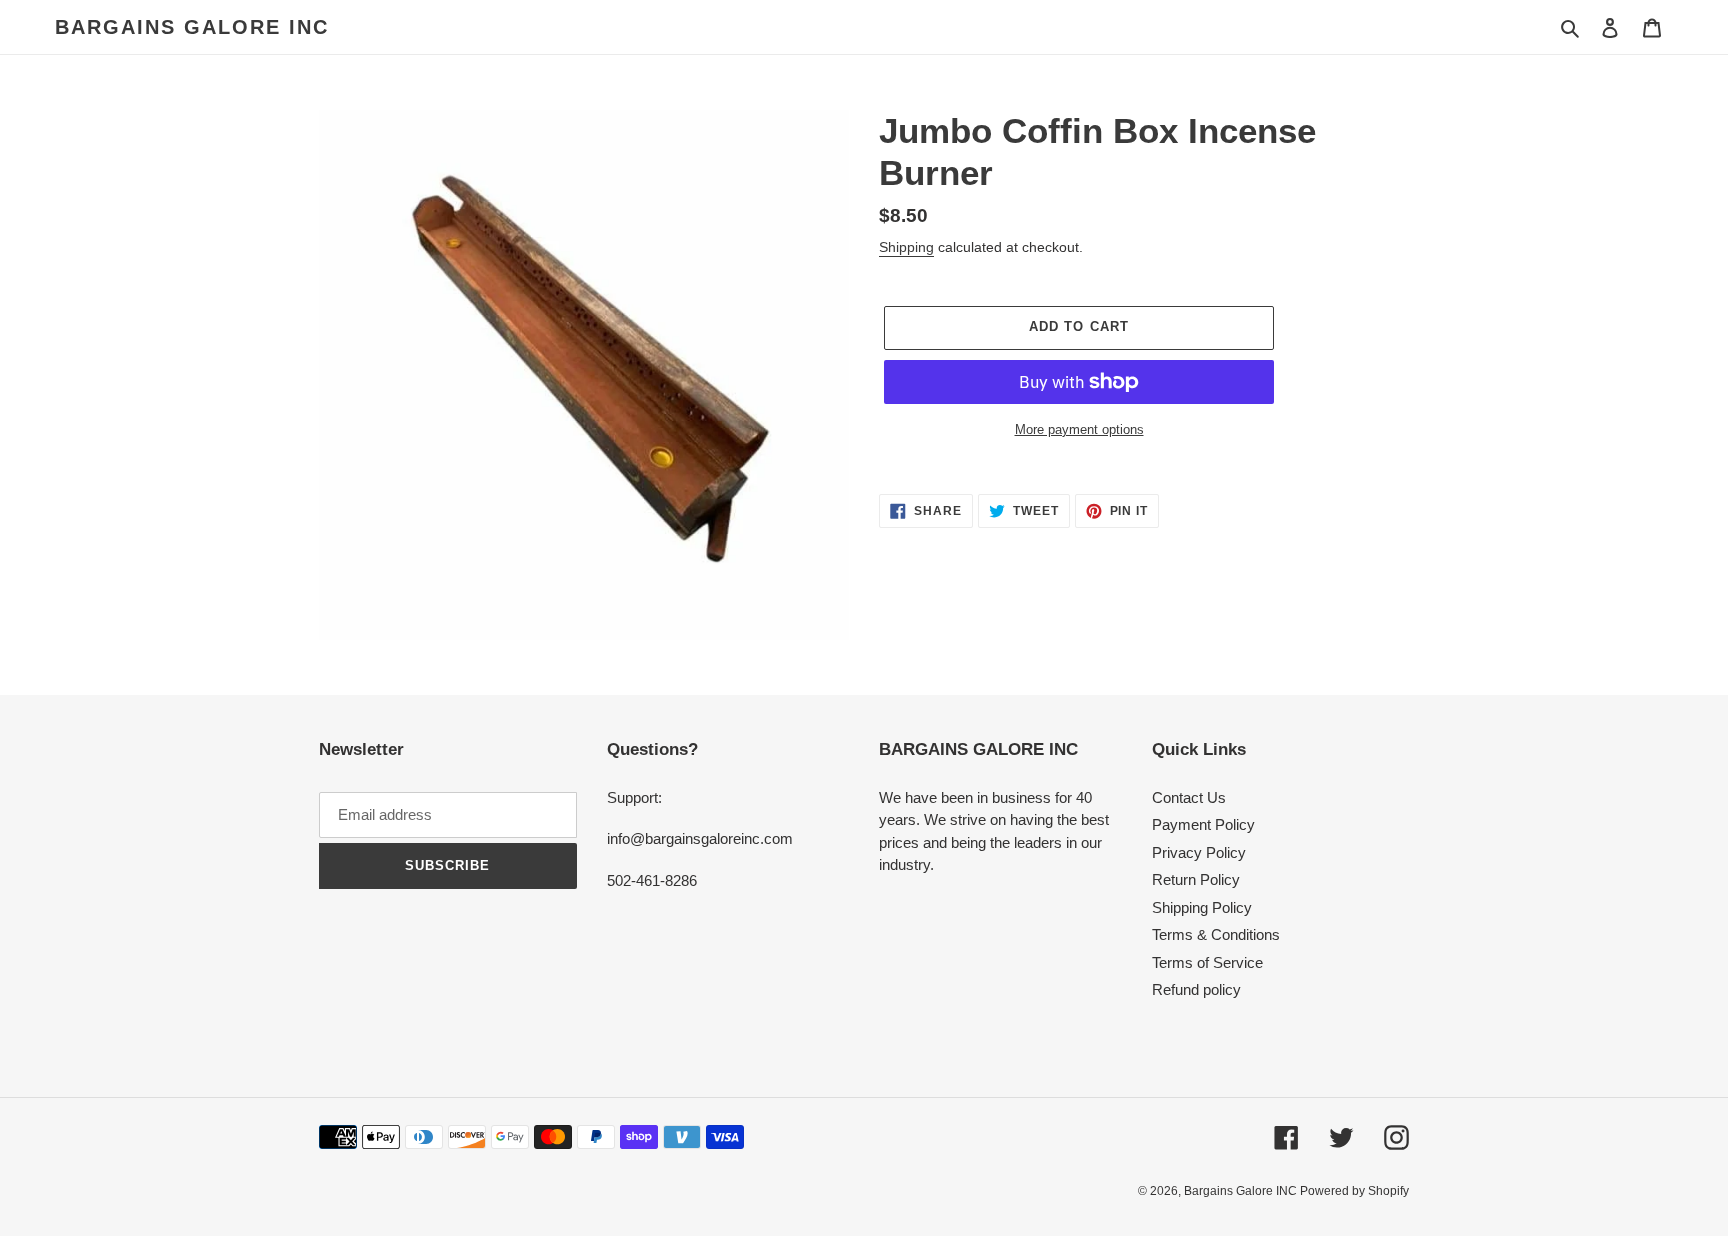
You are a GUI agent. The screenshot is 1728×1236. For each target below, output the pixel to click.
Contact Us (1189, 797)
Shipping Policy (1202, 907)
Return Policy (1196, 879)
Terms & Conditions (1216, 934)
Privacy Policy (1199, 852)
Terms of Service (1207, 962)
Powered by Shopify (1354, 1191)
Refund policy (1196, 989)
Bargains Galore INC (192, 27)
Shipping (906, 247)
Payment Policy (1203, 824)
